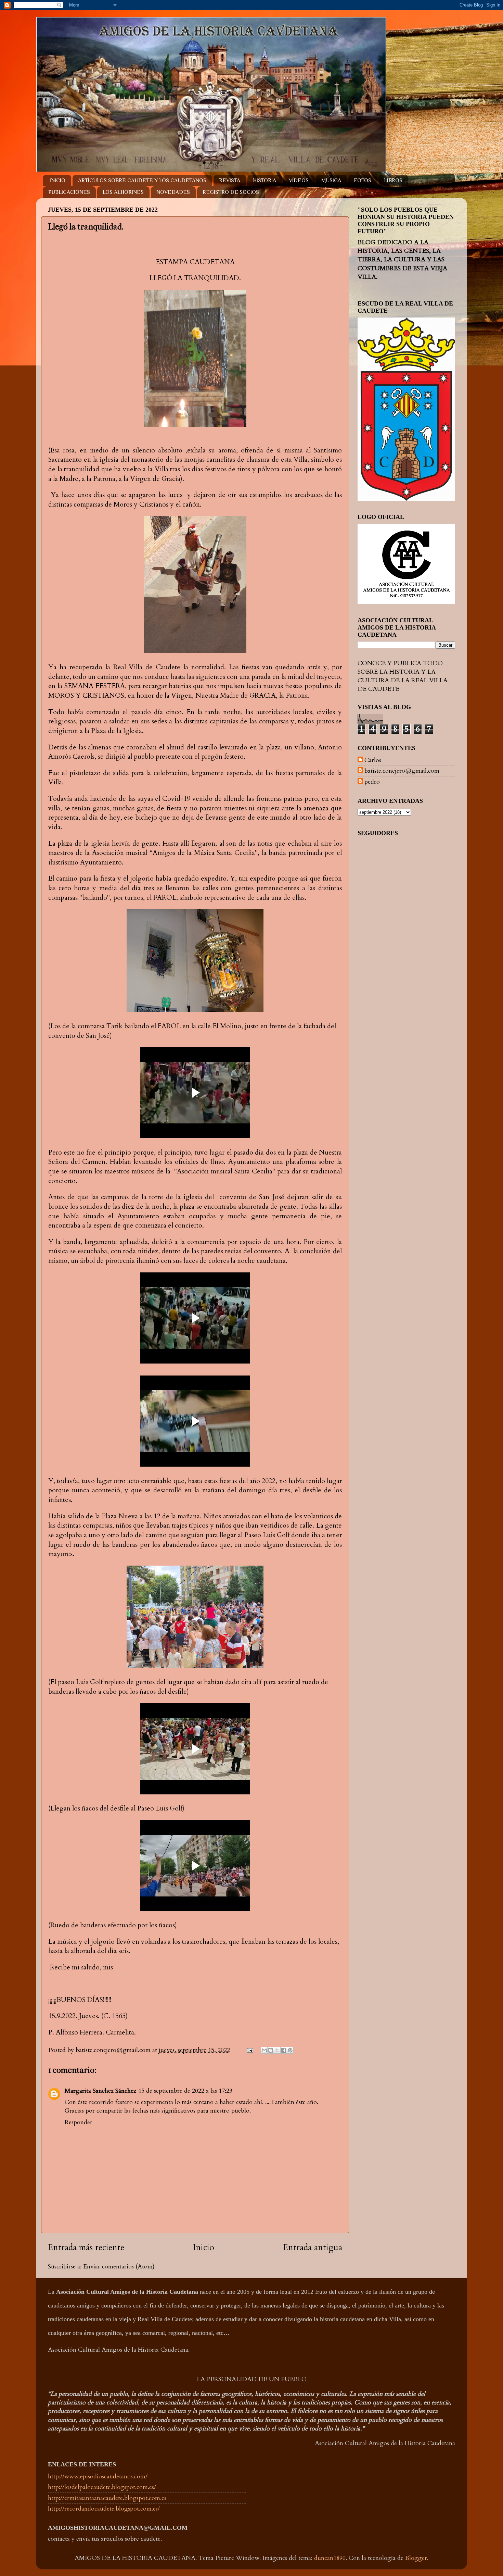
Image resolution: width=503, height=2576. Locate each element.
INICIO (57, 181)
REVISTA (230, 181)
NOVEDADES (173, 192)
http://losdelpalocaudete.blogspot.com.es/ (102, 2487)
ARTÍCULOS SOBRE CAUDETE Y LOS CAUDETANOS (142, 181)
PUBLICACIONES (69, 192)
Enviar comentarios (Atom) (119, 2267)
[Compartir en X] (277, 2050)
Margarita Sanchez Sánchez (100, 2091)
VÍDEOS (299, 181)
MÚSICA (331, 181)
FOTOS (363, 181)
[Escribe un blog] (271, 2050)
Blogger (416, 2558)
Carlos (373, 760)
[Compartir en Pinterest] (290, 2050)
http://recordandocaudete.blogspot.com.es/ (104, 2509)
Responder (79, 2122)
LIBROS (393, 181)
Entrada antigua (313, 2248)
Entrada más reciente (86, 2248)
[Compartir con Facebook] (284, 2050)
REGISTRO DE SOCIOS (231, 192)
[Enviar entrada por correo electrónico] (249, 2050)
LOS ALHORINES (123, 192)
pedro (372, 782)
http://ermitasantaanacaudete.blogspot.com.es (107, 2498)
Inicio (204, 2248)
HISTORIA (265, 181)
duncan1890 (330, 2558)
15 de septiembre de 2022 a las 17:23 (185, 2091)
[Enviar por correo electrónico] (264, 2050)
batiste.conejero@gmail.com (402, 771)
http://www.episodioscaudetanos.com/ (98, 2477)
